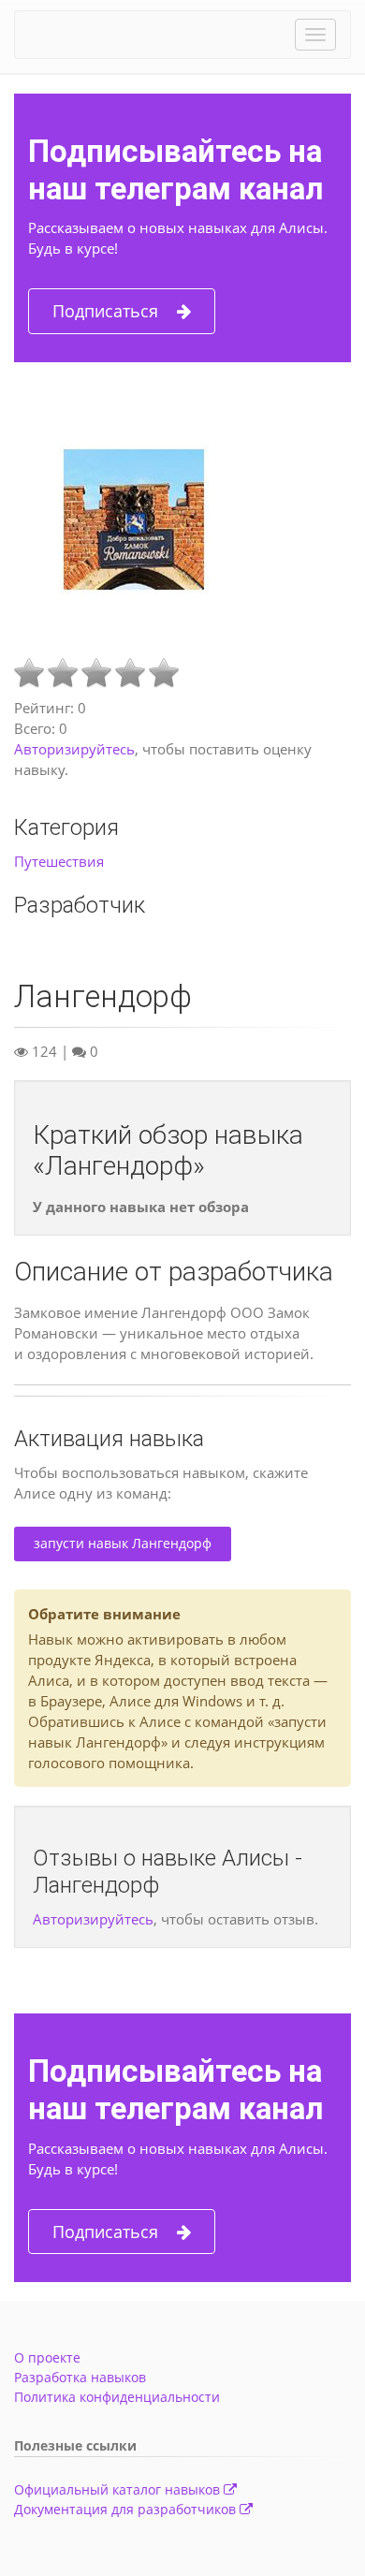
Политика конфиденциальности (117, 2397)
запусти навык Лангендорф (123, 1543)
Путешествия (59, 861)
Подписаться (105, 311)
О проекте (47, 2357)
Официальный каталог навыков (119, 2489)
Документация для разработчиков (127, 2509)
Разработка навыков (80, 2377)
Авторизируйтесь (74, 749)
